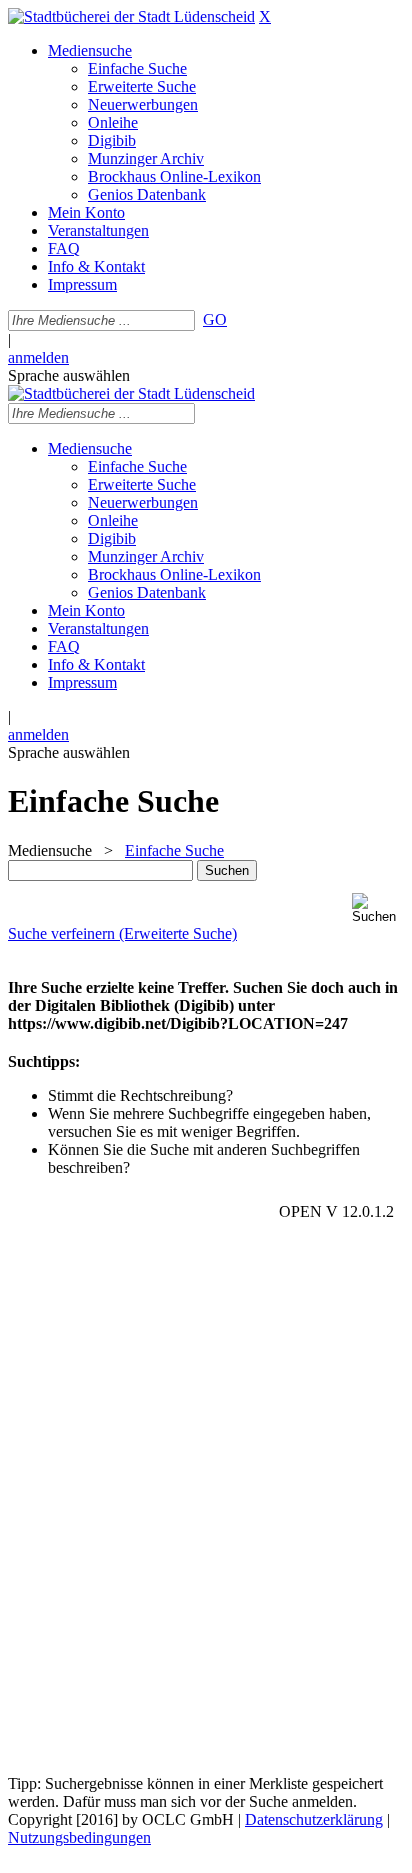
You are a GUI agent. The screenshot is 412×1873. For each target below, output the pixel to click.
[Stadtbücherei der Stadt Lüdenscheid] (131, 16)
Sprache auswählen (69, 375)
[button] (378, 908)
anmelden (38, 357)
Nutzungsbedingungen (79, 1837)
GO (215, 319)
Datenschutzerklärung (314, 1819)
